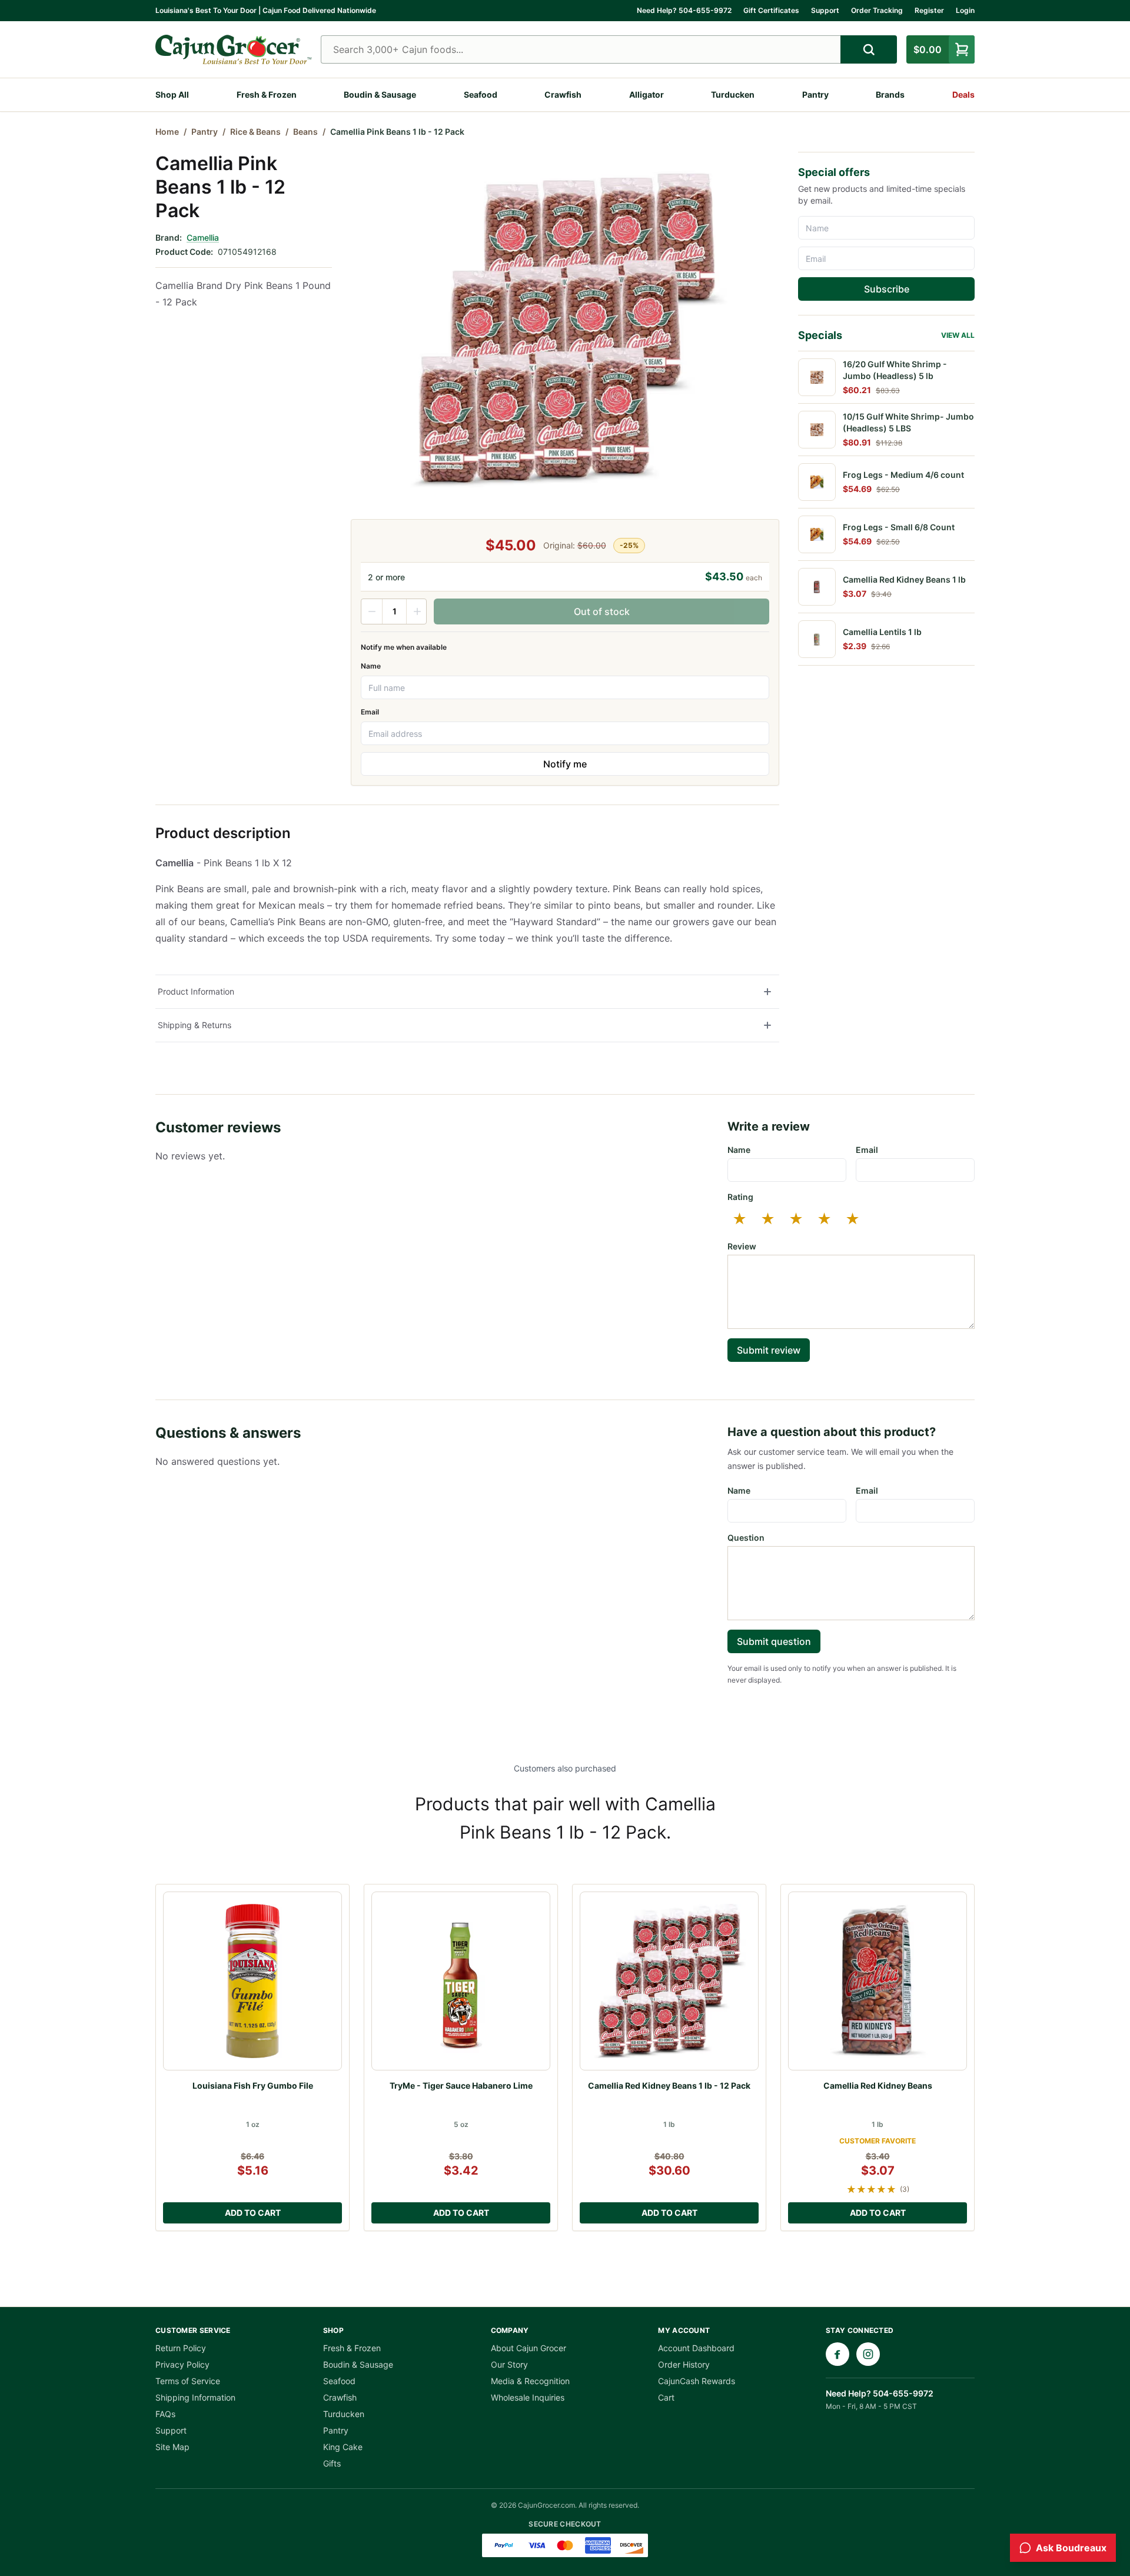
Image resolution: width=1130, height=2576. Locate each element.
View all (958, 335)
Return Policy (181, 2348)
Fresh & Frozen (267, 94)
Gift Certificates (771, 10)
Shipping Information (195, 2397)
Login (965, 10)
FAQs (165, 2414)
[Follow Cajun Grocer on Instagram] (868, 2354)
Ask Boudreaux (1071, 2548)
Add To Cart (253, 2213)
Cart (666, 2397)
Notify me (565, 764)
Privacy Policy (182, 2364)
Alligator (647, 94)
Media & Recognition (530, 2381)
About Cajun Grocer (529, 2348)
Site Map (172, 2447)
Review (742, 1246)
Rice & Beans (255, 132)
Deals (963, 94)
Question (746, 1538)
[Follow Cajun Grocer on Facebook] (837, 2354)
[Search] (869, 49)
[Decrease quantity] (372, 611)
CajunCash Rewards (697, 2381)
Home (167, 132)
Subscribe (887, 289)
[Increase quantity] (417, 611)
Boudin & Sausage (380, 94)
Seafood (481, 94)
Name (371, 666)
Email (370, 712)
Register (929, 10)
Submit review (769, 1350)
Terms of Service (188, 2381)
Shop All (172, 94)
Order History (684, 2364)
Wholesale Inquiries (528, 2397)
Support (825, 10)
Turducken (733, 94)
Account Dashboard (696, 2348)
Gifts (332, 2463)
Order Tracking (877, 10)
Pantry (815, 94)
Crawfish (563, 94)
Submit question (774, 1641)
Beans (305, 132)
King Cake (343, 2447)
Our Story (509, 2364)
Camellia (203, 237)
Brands (890, 94)
